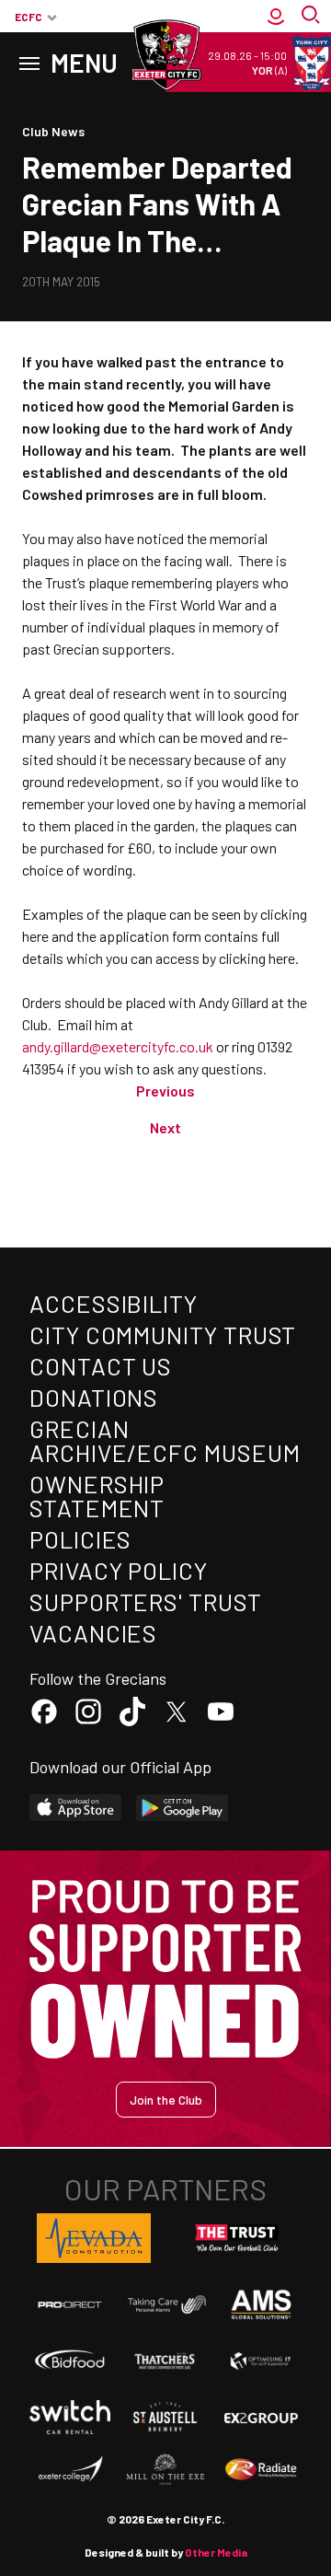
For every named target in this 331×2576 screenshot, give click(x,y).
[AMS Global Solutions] (261, 2304)
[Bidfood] (70, 2361)
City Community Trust (163, 1334)
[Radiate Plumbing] (261, 2470)
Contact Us (101, 1366)
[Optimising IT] (261, 2361)
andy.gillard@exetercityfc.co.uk (118, 1046)
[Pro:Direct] (70, 2304)
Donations (94, 1397)
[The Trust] (237, 2238)
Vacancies (93, 1633)
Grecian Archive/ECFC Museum (165, 1440)
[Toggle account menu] (276, 17)
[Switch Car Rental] (70, 2417)
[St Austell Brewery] (165, 2417)
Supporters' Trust (146, 1601)
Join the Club (166, 2100)
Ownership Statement (97, 1496)
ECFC (29, 17)
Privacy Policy (119, 1570)
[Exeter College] (70, 2470)
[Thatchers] (165, 2361)
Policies (80, 1539)
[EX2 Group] (261, 2417)
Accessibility (114, 1303)
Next (165, 1127)
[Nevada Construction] (94, 2238)
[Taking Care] (165, 2305)
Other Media (216, 2552)
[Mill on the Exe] (165, 2470)
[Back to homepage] (165, 55)
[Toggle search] (313, 17)
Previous (165, 1091)
